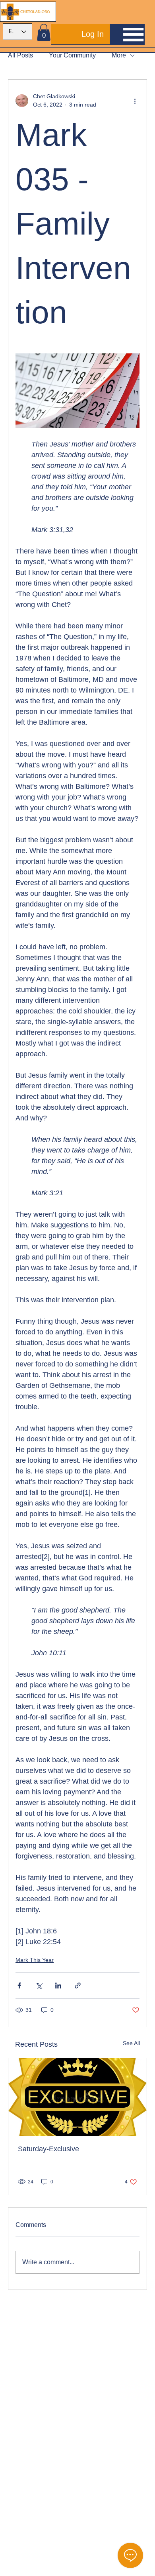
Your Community (72, 55)
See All (131, 2043)
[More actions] (135, 101)
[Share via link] (78, 1985)
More (119, 55)
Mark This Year (35, 1960)
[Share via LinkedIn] (58, 1985)
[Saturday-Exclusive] (77, 2097)
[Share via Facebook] (19, 1985)
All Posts (20, 55)
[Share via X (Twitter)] (39, 1985)
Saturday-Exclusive (48, 2149)
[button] (44, 32)
